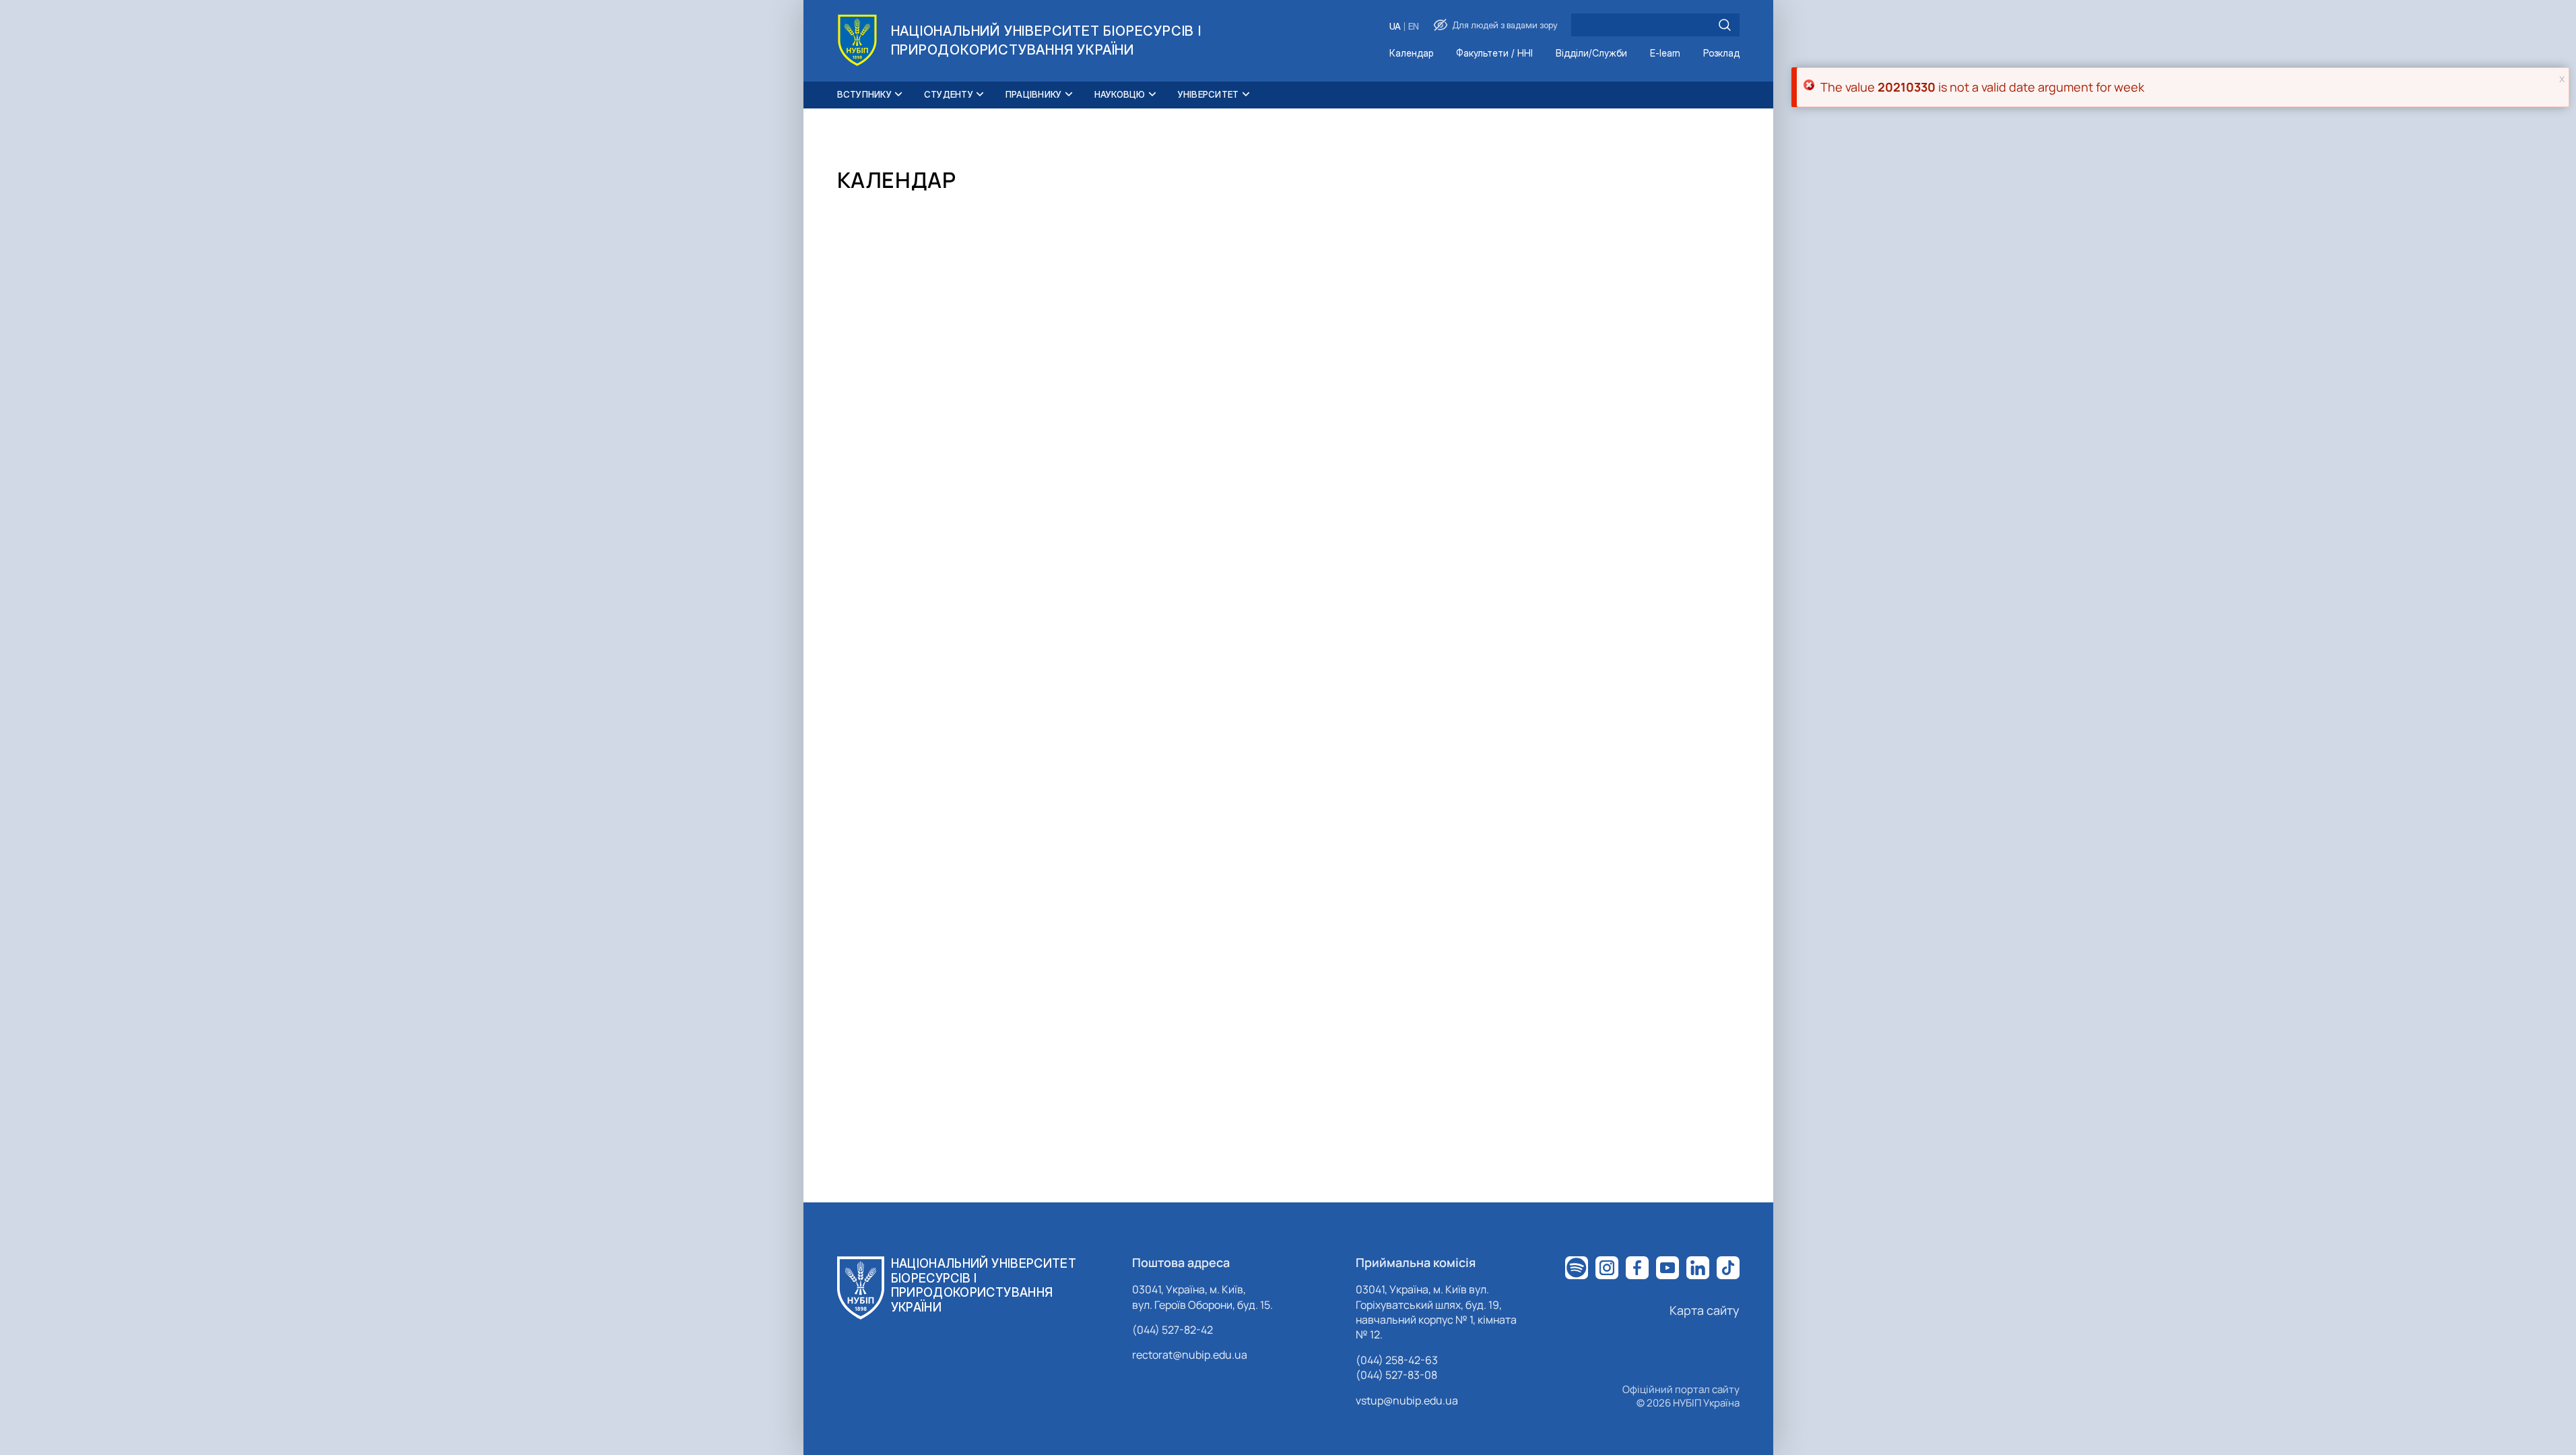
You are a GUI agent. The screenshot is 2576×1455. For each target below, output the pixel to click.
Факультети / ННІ (1494, 54)
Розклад (1721, 54)
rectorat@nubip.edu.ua (1190, 1355)
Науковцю (1120, 94)
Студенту (949, 94)
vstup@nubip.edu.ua (1407, 1400)
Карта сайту (1705, 1310)
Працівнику (1034, 94)
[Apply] (1725, 25)
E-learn (1665, 54)
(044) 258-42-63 (1397, 1360)
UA (1395, 27)
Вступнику (864, 94)
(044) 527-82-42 (1173, 1330)
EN (1414, 27)
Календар (1411, 54)
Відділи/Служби (1591, 54)
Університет (1209, 94)
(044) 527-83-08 (1396, 1375)
